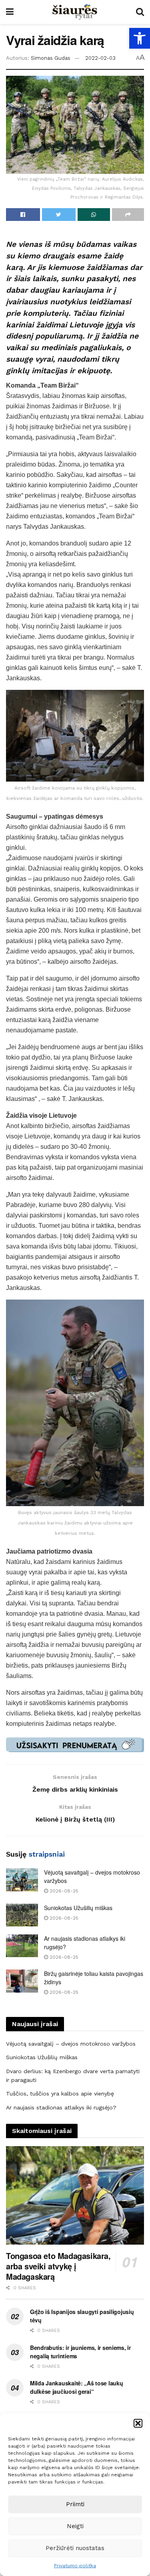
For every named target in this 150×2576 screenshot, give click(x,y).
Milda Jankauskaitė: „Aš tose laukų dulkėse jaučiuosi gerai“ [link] (76, 2387)
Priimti (75, 2504)
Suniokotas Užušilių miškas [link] (78, 1908)
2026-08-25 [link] (63, 1891)
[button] (138, 2423)
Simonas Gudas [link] (51, 58)
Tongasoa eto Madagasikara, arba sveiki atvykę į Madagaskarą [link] (58, 2266)
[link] (140, 38)
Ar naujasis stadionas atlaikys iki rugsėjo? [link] (61, 2107)
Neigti (75, 2526)
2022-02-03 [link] (100, 58)
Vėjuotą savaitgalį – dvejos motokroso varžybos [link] (71, 2044)
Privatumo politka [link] (75, 2566)
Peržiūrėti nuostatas (75, 2548)
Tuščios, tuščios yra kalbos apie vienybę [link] (60, 2093)
